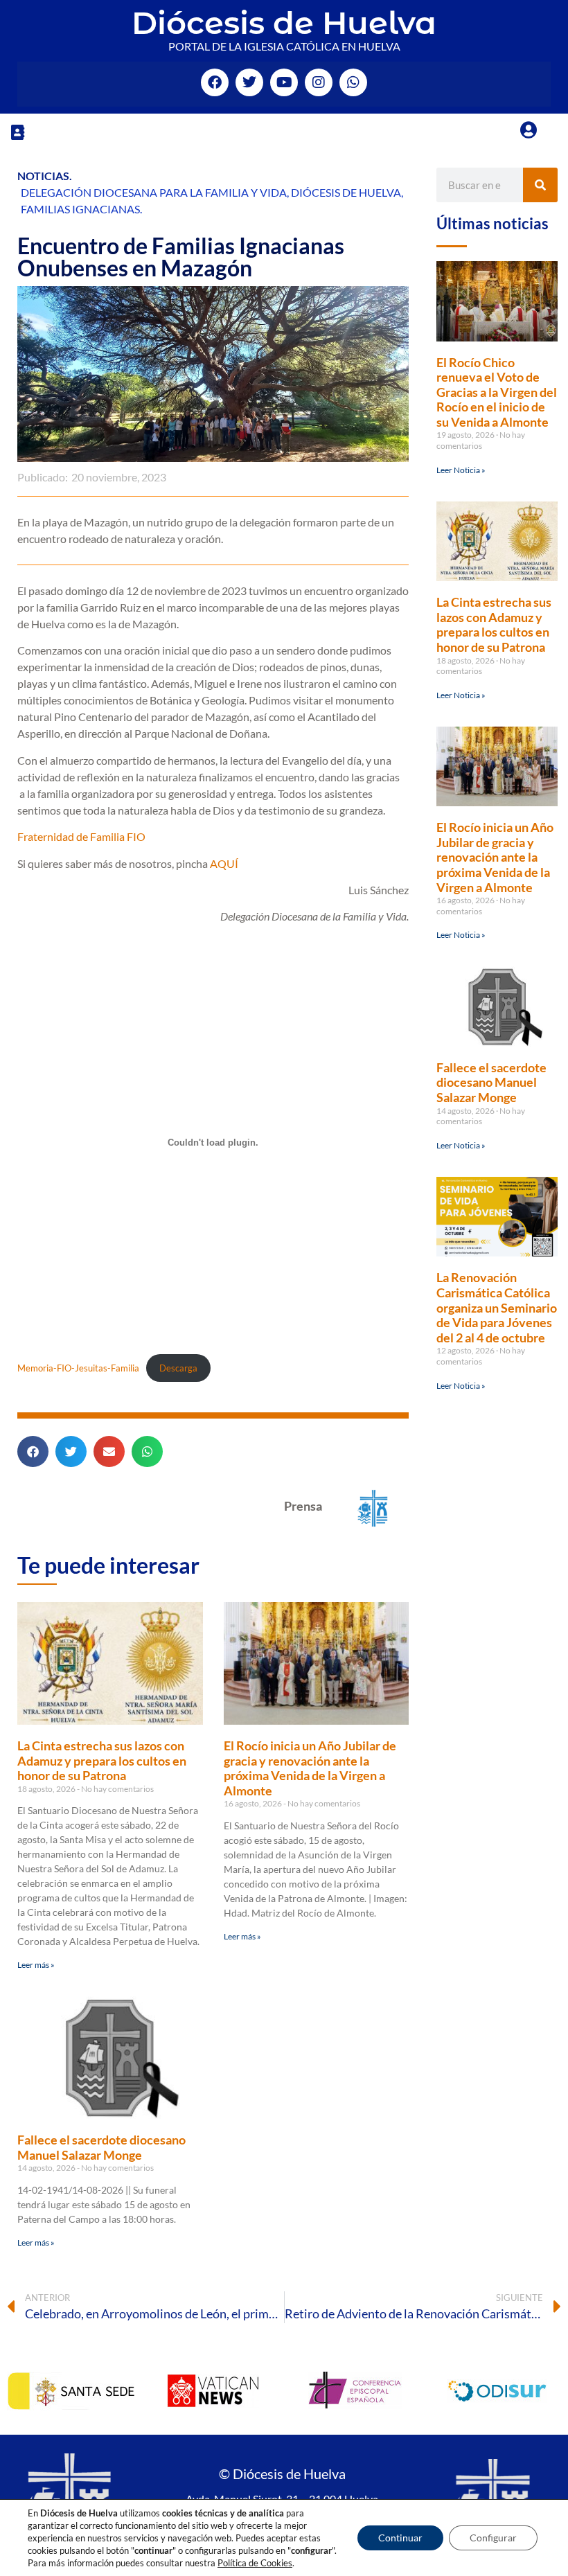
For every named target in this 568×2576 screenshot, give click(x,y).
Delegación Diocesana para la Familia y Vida (154, 192)
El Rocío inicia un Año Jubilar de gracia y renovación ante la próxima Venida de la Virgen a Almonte (310, 1768)
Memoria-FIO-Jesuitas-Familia (78, 1368)
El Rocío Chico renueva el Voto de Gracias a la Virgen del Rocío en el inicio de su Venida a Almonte (497, 392)
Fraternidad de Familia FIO (81, 836)
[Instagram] (319, 82)
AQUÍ (224, 863)
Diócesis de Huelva (284, 23)
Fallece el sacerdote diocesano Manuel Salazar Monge (101, 2147)
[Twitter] (249, 82)
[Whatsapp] (353, 82)
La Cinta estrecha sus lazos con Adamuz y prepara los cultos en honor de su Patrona (102, 1760)
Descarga (178, 1368)
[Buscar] (540, 185)
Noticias (43, 176)
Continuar (400, 2538)
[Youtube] (284, 82)
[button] (17, 132)
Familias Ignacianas (80, 209)
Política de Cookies (255, 2563)
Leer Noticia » (461, 470)
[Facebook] (215, 82)
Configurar (493, 2538)
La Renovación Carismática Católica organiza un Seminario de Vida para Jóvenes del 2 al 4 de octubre (497, 1307)
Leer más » (36, 1965)
